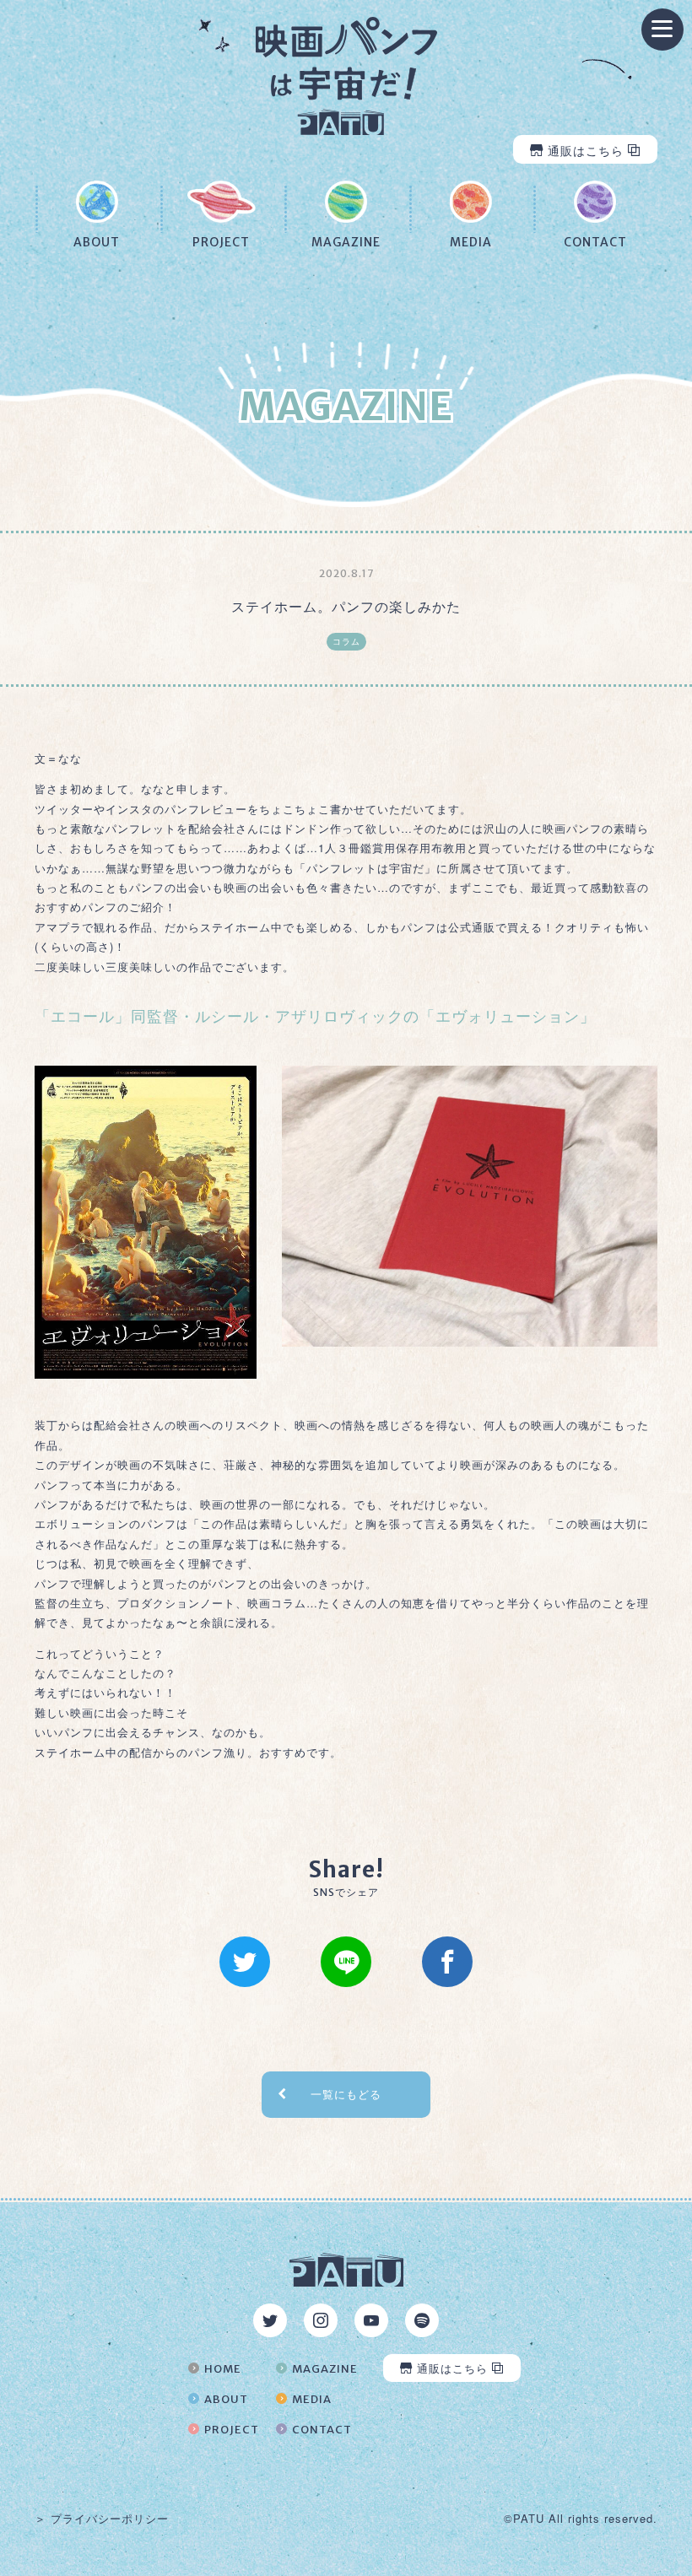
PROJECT (232, 2430)
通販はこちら (586, 150)
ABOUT (226, 2399)
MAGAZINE (325, 2369)
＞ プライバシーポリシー (102, 2519)
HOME (223, 2369)
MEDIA (312, 2399)
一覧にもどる (346, 2094)
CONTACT (322, 2430)
